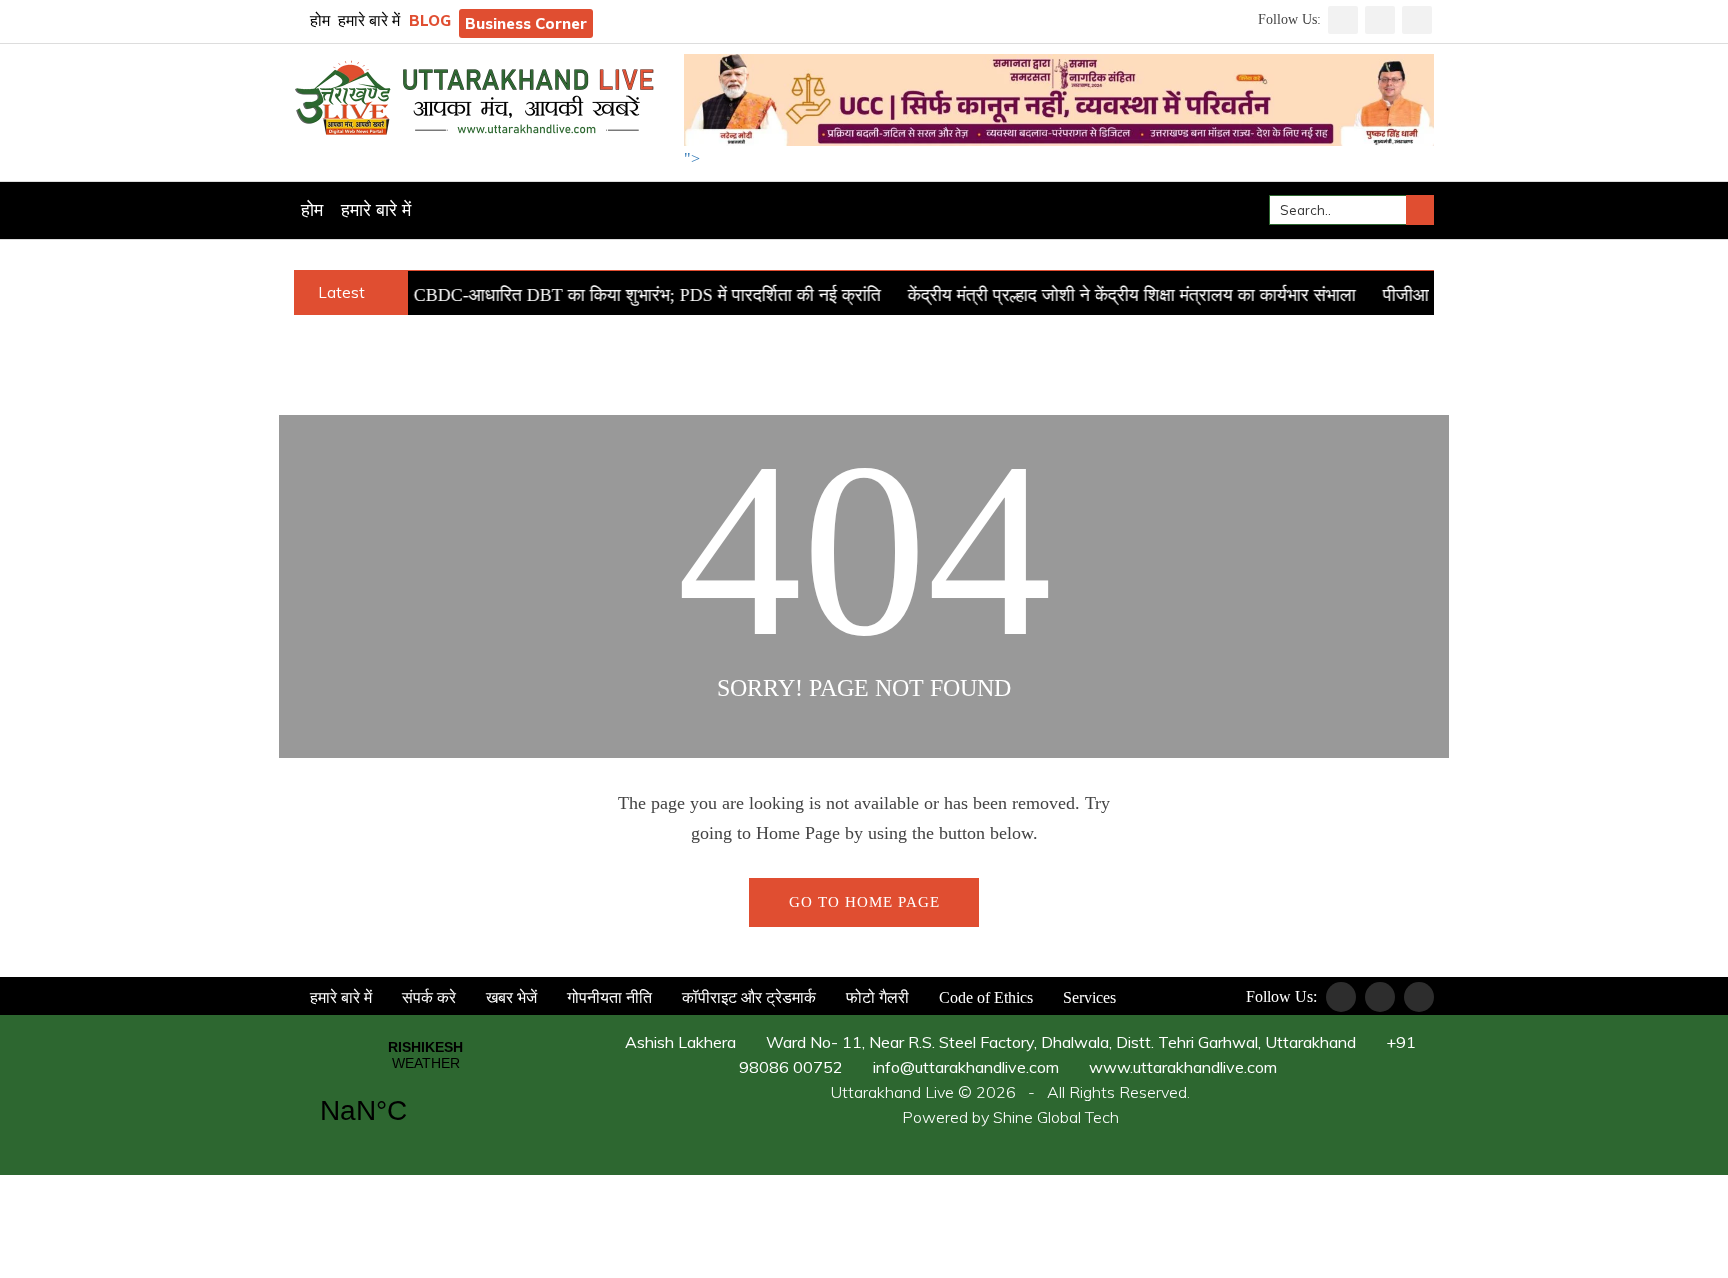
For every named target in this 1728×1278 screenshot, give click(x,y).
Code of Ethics (984, 997)
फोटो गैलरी (875, 997)
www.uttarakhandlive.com (1181, 1067)
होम (318, 20)
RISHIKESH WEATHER (425, 1095)
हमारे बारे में (369, 20)
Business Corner (526, 23)
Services (1087, 997)
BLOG (430, 20)
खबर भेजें (509, 997)
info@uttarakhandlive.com (964, 1067)
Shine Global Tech (1056, 1117)
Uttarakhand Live (892, 1092)
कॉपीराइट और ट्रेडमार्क (747, 997)
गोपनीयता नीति (607, 997)
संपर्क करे (427, 997)
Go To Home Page (864, 902)
